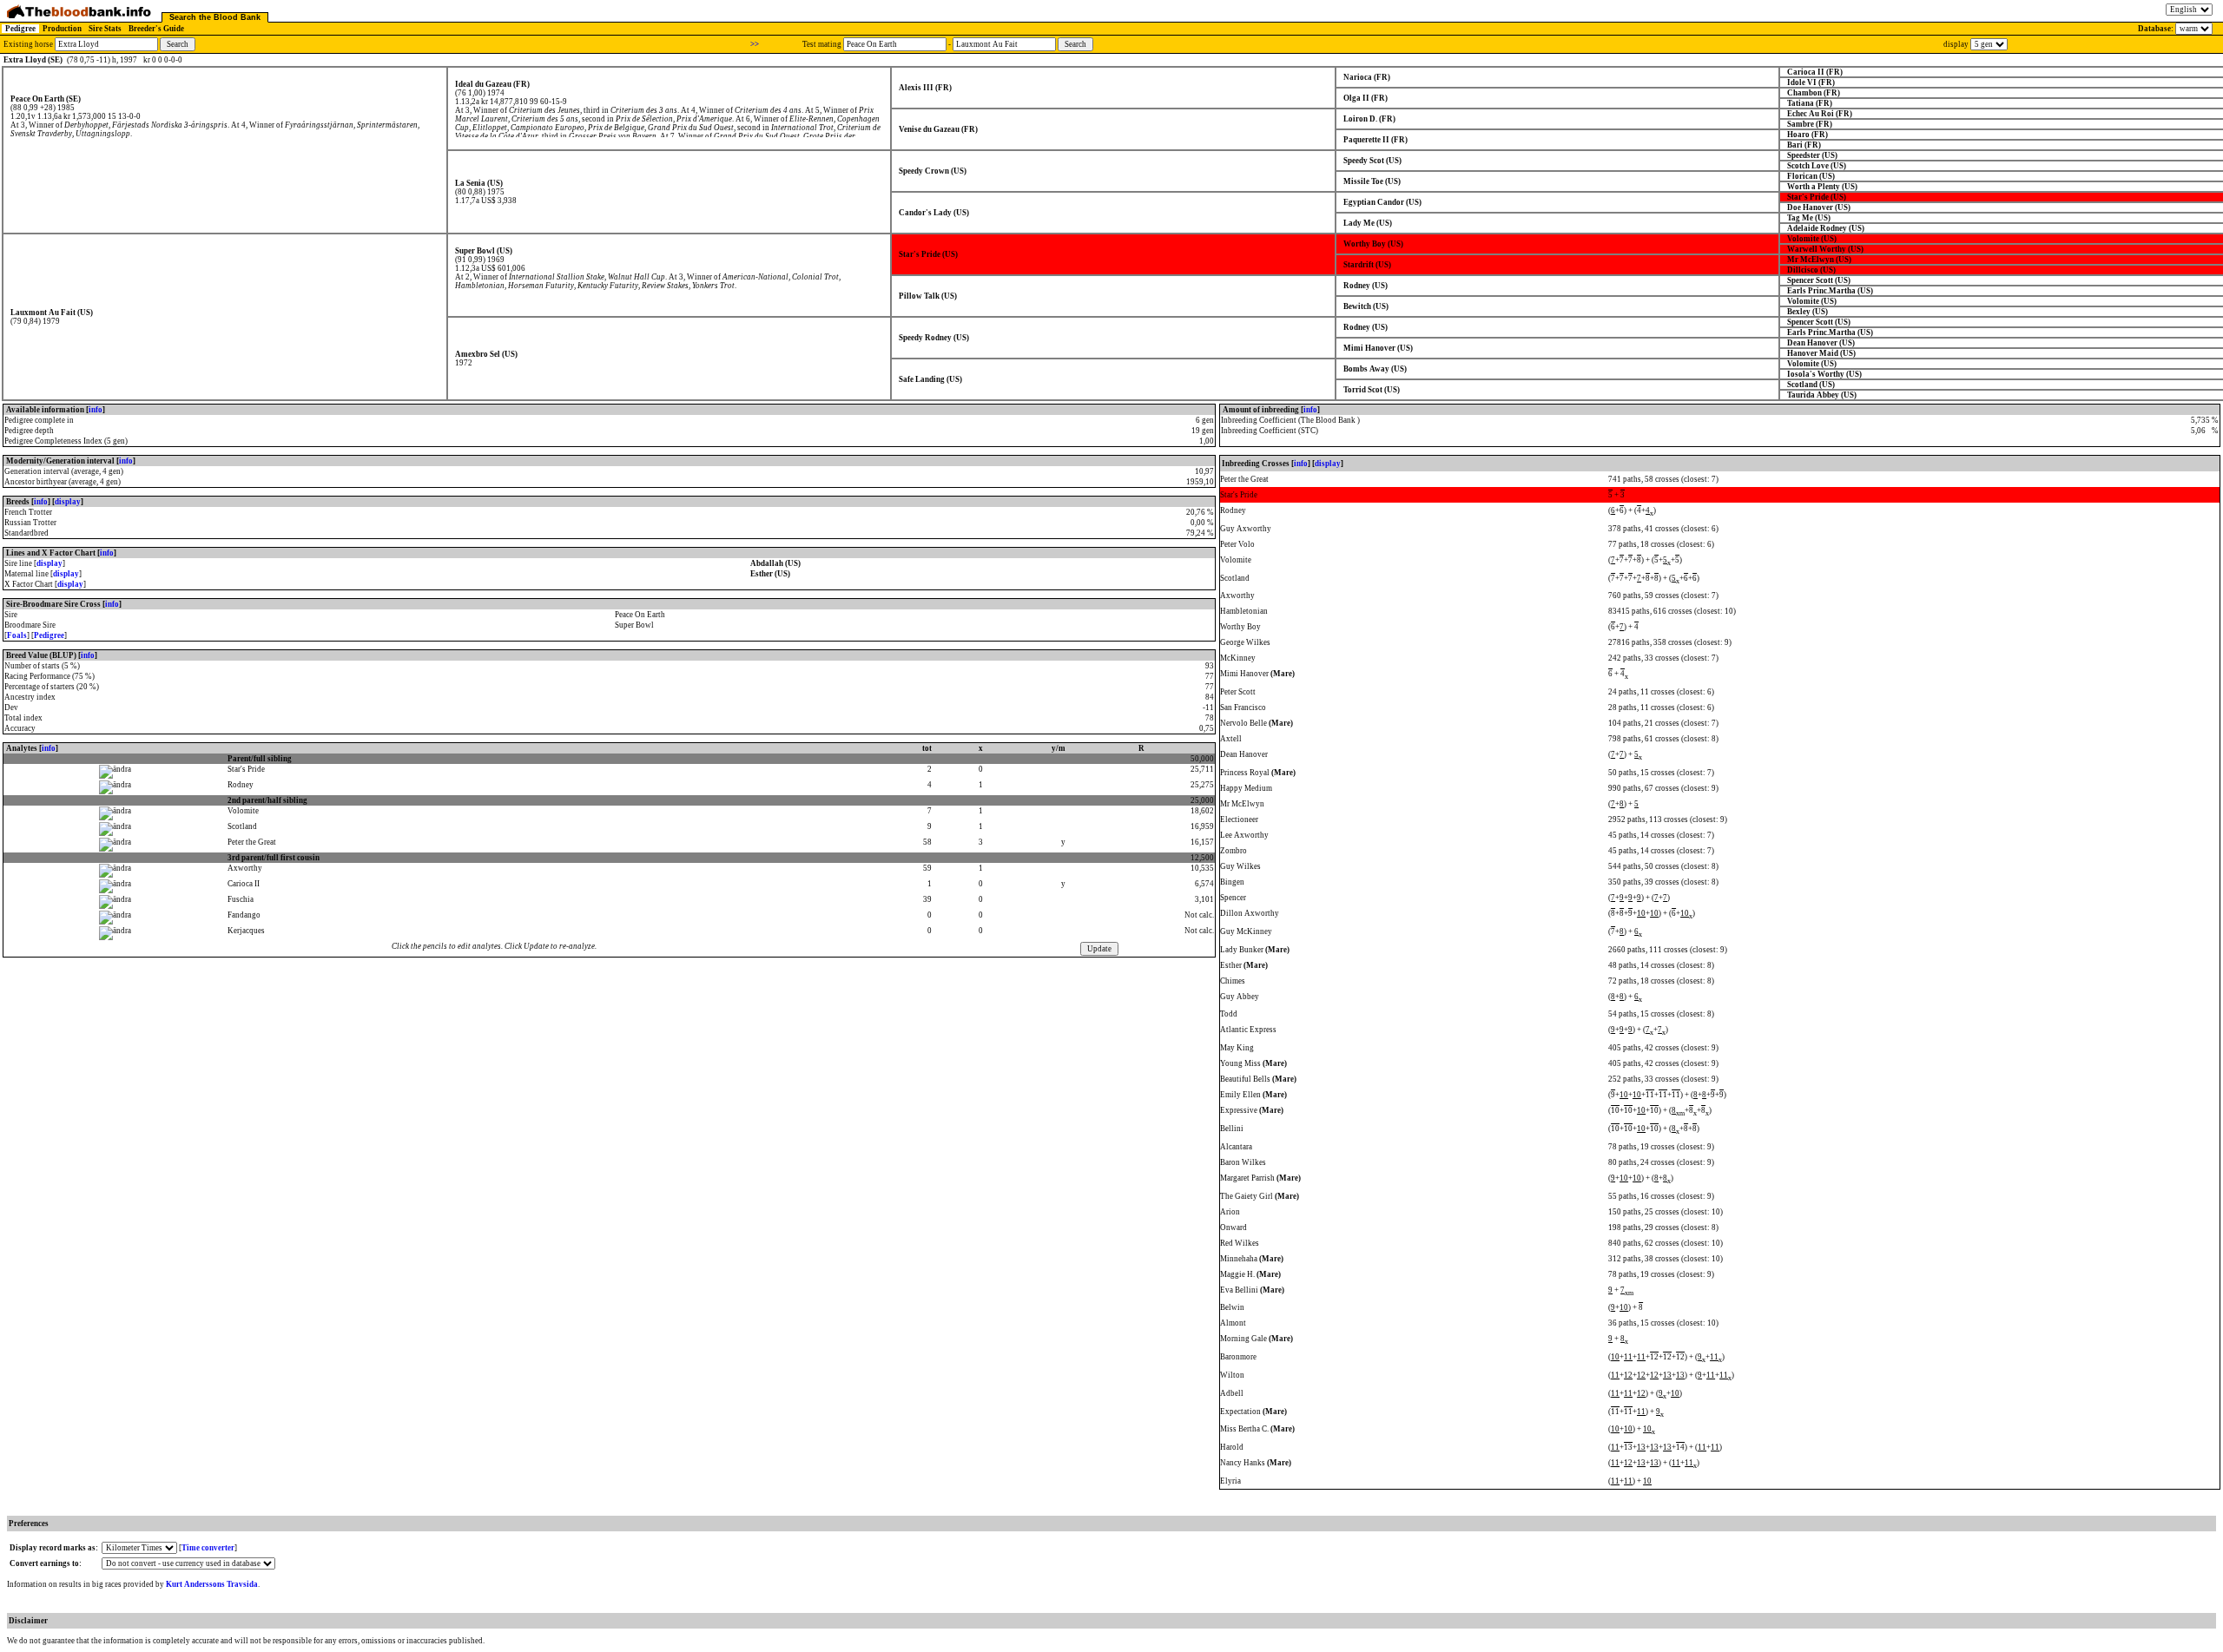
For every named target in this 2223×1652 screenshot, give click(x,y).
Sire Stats (105, 29)
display (68, 502)
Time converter (208, 1548)
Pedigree (20, 29)
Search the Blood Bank (215, 17)
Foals (17, 635)
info (96, 410)
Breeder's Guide (156, 29)
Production (62, 29)
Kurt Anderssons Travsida (212, 1584)
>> (755, 44)
